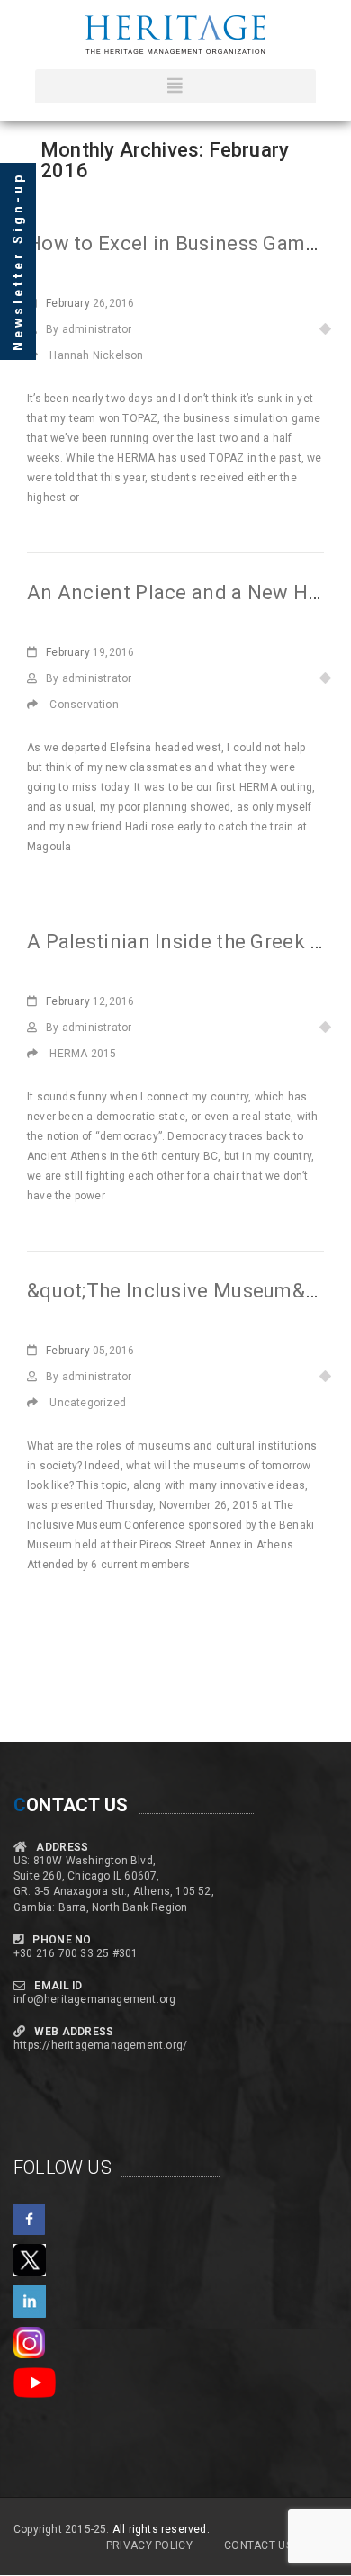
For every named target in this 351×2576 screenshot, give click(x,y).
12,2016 (90, 1001)
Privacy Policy (149, 2545)
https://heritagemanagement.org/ (100, 2045)
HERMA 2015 (83, 1054)
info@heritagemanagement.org (94, 1999)
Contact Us (258, 2545)
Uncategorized (88, 1403)
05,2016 (90, 1351)
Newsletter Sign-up (18, 261)
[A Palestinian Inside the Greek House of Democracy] (38, 1054)
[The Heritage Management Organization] (175, 35)
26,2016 (90, 303)
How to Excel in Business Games (177, 243)
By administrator (89, 329)
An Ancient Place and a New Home (188, 592)
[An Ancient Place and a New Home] (38, 705)
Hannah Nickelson (96, 355)
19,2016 (90, 652)
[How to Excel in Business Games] (38, 355)
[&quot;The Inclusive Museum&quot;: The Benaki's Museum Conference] (38, 1403)
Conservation (84, 705)
